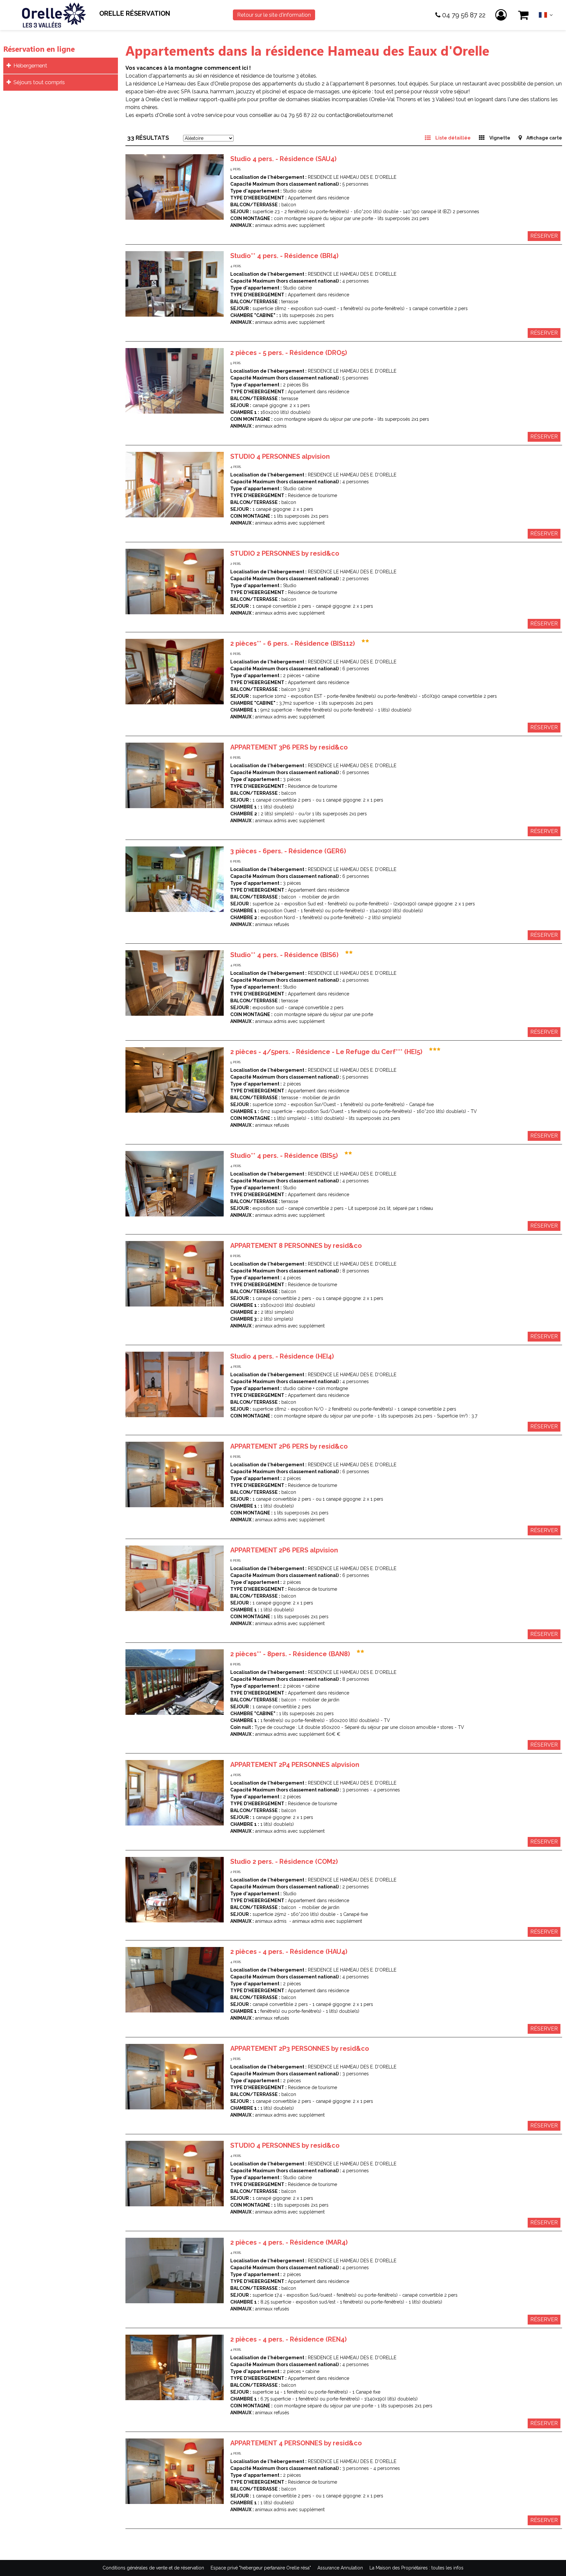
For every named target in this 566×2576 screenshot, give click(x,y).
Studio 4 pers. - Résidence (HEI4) (282, 1356)
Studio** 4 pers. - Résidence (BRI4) (284, 256)
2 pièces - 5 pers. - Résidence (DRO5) (289, 353)
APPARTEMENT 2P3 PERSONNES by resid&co (300, 2048)
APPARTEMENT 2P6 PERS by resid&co (289, 1446)
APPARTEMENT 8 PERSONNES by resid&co (296, 1246)
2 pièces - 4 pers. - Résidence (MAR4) (289, 2242)
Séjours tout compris (39, 82)
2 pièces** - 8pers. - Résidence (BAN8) (290, 1654)
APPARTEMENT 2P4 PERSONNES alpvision (295, 1765)
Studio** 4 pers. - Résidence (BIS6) (284, 955)
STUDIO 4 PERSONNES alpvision (280, 456)
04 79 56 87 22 (464, 15)
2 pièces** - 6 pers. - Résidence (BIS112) (292, 643)
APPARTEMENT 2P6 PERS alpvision (284, 1550)
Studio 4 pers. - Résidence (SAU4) (283, 159)
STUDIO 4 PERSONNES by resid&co (285, 2145)
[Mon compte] (502, 15)
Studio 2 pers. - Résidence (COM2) (284, 1862)
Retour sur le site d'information (274, 15)
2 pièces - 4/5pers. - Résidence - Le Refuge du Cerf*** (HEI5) (326, 1052)
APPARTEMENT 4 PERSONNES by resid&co (296, 2443)
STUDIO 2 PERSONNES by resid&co (285, 553)
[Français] (546, 17)
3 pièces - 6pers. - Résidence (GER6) (288, 851)
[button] (524, 15)
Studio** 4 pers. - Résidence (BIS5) (284, 1156)
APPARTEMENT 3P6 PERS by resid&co (289, 747)
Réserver (544, 236)
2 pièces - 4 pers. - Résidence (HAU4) (289, 1952)
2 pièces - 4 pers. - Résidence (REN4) (288, 2339)
